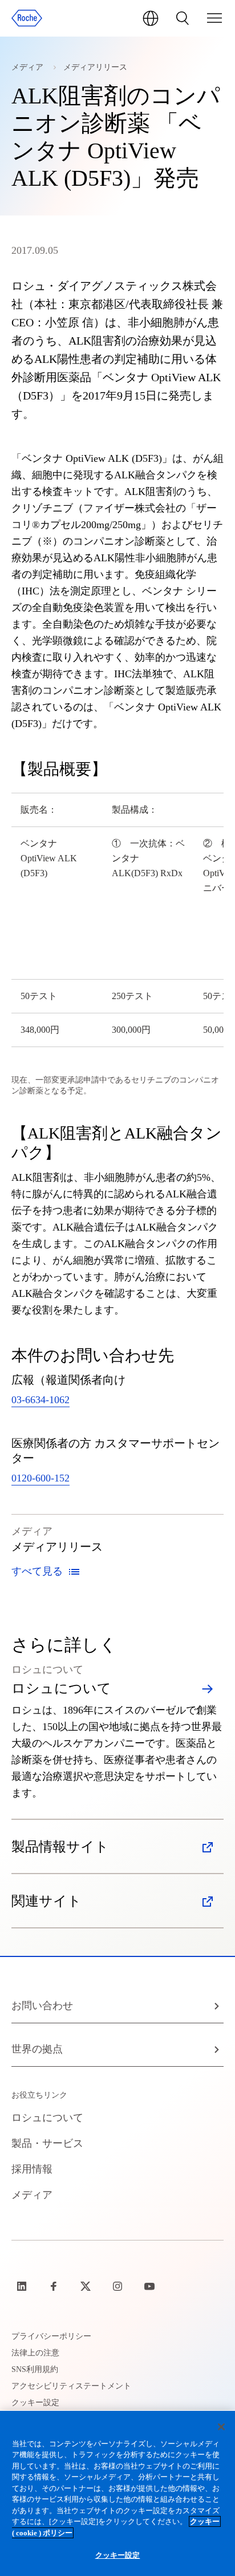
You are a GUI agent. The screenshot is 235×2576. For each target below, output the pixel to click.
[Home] (27, 18)
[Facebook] (55, 2286)
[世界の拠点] (151, 18)
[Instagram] (119, 2286)
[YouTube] (151, 2286)
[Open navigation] (214, 18)
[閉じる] (221, 2427)
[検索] (183, 18)
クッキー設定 (118, 2555)
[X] (87, 2286)
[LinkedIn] (23, 2286)
